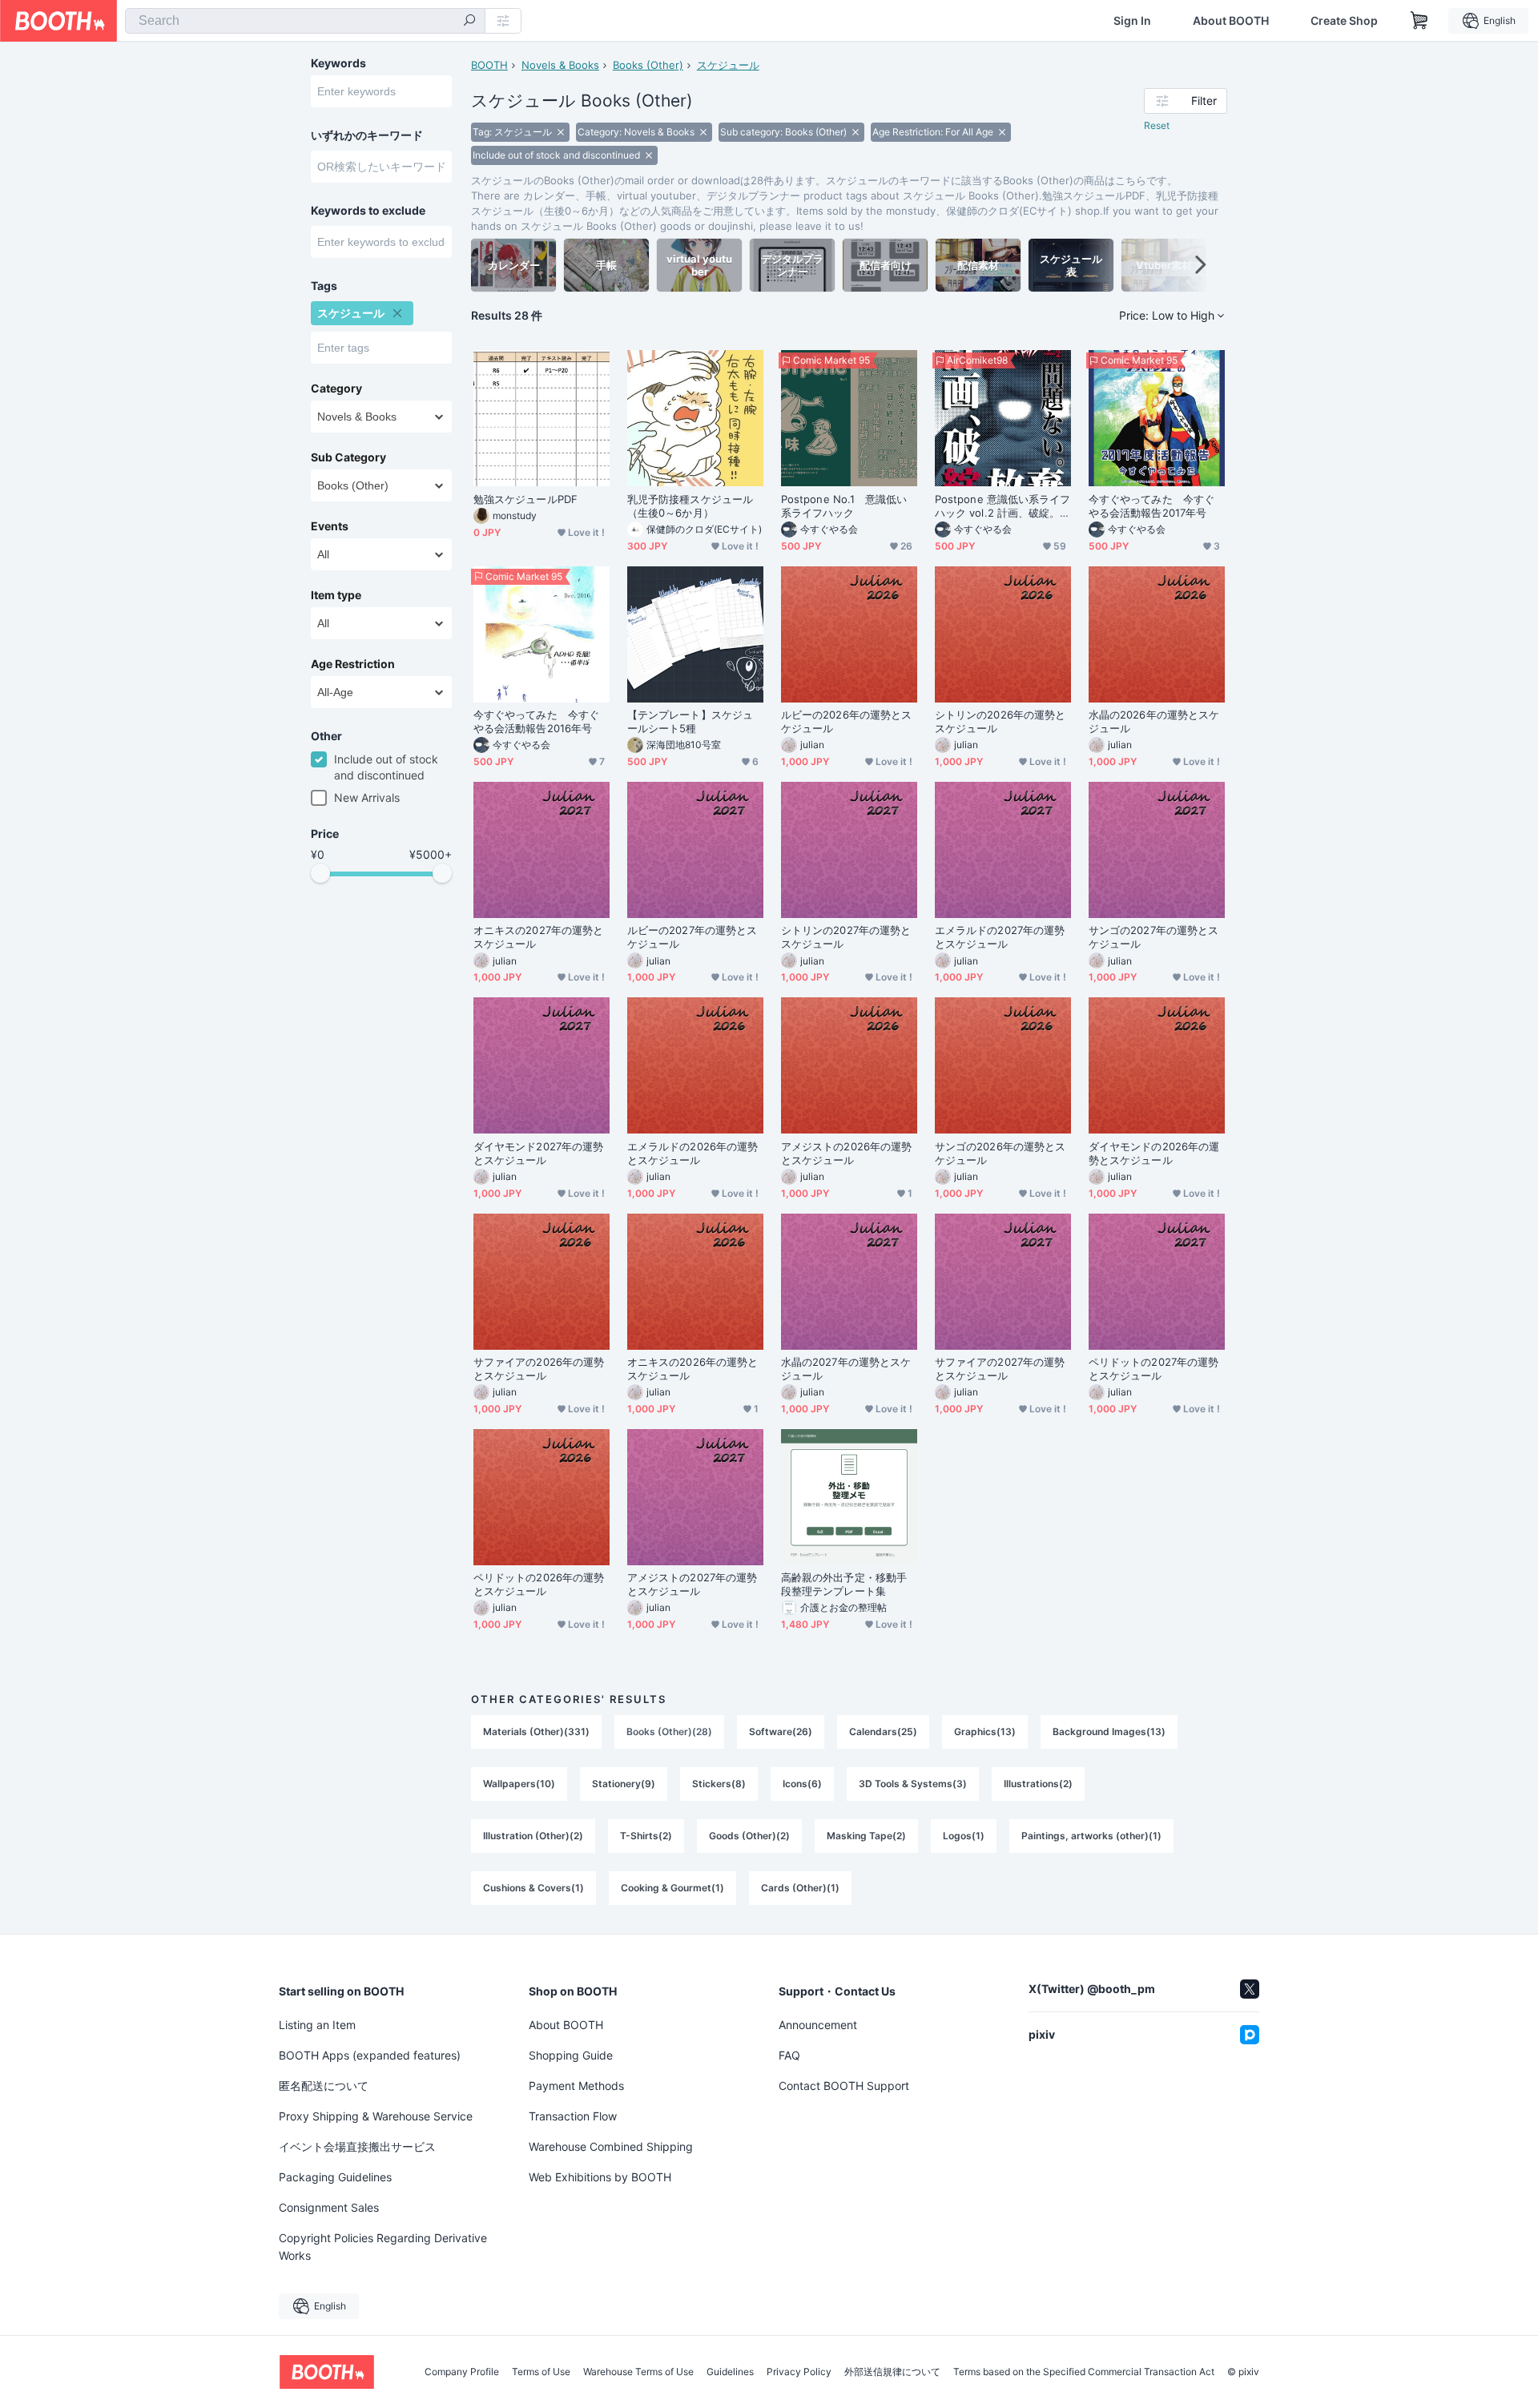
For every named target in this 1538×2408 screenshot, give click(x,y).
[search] (469, 22)
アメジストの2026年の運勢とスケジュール (846, 1153)
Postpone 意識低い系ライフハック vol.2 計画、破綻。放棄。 (1003, 506)
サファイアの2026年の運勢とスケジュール (539, 1369)
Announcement (818, 2025)
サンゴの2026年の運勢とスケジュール (1000, 1153)
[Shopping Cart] (1419, 21)
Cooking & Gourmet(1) (672, 1888)
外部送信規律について (892, 2372)
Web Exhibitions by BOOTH (600, 2177)
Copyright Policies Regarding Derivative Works (383, 2247)
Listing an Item (317, 2025)
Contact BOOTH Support (844, 2086)
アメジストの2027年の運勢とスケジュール (692, 1584)
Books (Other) (648, 65)
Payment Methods (576, 2086)
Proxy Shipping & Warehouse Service (376, 2116)
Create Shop (1344, 21)
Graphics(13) (985, 1732)
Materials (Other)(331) (536, 1732)
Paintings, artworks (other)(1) (1091, 1836)
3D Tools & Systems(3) (913, 1784)
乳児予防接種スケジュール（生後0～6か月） (690, 506)
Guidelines (730, 2372)
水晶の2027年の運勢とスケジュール (846, 1369)
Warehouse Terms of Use (638, 2372)
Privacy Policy (799, 2372)
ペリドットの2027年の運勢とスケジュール (1153, 1369)
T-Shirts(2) (646, 1836)
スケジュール (728, 65)
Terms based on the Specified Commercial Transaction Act (1084, 2372)
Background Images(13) (1109, 1732)
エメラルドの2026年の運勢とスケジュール (693, 1153)
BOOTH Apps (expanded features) (370, 2055)
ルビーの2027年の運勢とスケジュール (692, 937)
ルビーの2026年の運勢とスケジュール (846, 721)
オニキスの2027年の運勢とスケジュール (538, 937)
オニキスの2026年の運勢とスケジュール (693, 1369)
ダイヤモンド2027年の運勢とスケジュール (538, 1153)
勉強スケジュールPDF (525, 499)
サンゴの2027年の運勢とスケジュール (1153, 937)
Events (330, 526)
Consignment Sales (329, 2207)
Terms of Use (541, 2372)
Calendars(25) (883, 1732)
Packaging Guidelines (335, 2177)
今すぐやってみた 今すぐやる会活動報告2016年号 (536, 721)
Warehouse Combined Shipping (611, 2146)
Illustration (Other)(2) (533, 1836)
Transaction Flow (573, 2116)
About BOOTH (1231, 21)
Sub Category (348, 457)
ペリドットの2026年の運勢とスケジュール (539, 1584)
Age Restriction (353, 664)
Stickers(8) (719, 1784)
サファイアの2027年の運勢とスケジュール (1000, 1369)
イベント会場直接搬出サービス (357, 2146)
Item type (336, 595)
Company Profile (462, 2372)
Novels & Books (560, 65)
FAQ (789, 2055)
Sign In (1132, 21)
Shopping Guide (571, 2055)
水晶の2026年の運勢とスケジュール (1154, 721)
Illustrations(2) (1038, 1784)
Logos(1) (964, 1836)
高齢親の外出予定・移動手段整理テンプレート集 (844, 1584)
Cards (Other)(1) (800, 1888)
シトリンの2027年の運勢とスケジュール (846, 937)
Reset (1157, 125)
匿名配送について (324, 2086)
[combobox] (305, 21)
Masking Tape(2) (866, 1836)
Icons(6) (802, 1784)
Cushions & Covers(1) (533, 1888)
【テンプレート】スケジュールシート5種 (690, 721)
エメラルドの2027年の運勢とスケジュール (1000, 937)
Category (336, 389)
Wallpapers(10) (519, 1784)
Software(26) (781, 1732)
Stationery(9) (624, 1784)
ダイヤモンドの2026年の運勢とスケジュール (1154, 1153)
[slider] (320, 873)
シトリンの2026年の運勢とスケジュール (1000, 721)
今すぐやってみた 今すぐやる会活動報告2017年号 (1151, 506)
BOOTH (489, 65)
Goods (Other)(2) (749, 1836)
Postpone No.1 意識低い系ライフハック (844, 506)
